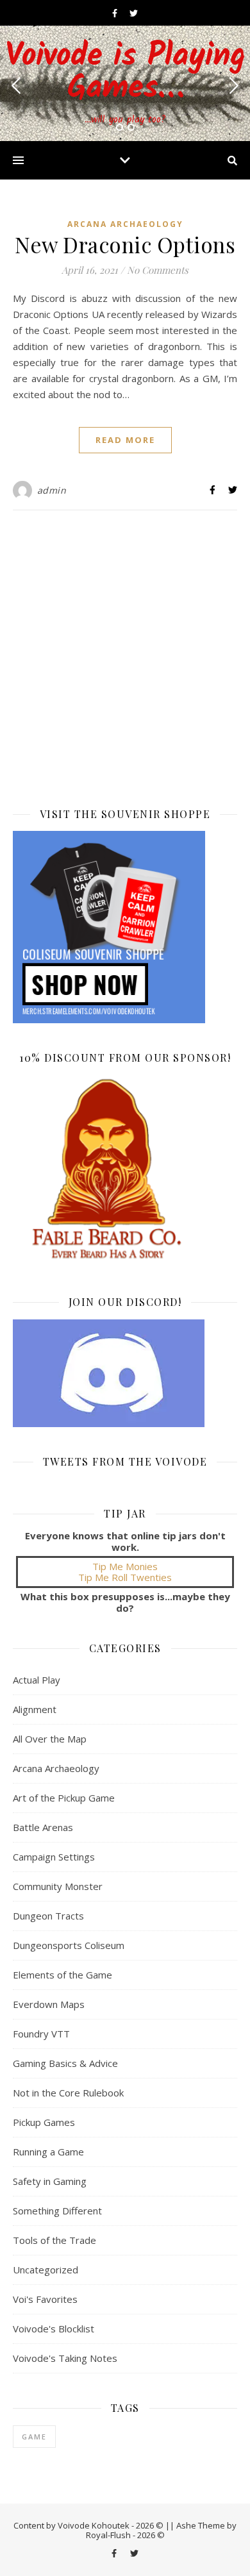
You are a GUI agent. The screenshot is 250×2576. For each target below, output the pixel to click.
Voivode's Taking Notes (65, 2358)
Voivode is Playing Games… (125, 73)
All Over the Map (50, 1739)
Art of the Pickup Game (64, 1798)
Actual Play (37, 1680)
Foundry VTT (41, 2034)
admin (52, 490)
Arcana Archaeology (125, 224)
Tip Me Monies (125, 1566)
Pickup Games (44, 2122)
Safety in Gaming (50, 2181)
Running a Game (48, 2152)
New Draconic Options (125, 244)
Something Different (57, 2211)
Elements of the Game (63, 1975)
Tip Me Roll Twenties (125, 1577)
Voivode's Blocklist (54, 2329)
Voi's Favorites (45, 2299)
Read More (125, 440)
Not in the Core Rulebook (68, 2093)
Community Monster (58, 1886)
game (34, 2437)
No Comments (158, 270)
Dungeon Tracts (48, 1916)
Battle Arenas (43, 1827)
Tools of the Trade (54, 2240)
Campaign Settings (54, 1857)
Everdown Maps (49, 2004)
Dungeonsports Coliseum (69, 1945)
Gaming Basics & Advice (65, 2063)
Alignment (35, 1709)
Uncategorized (46, 2270)
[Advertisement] (125, 655)
